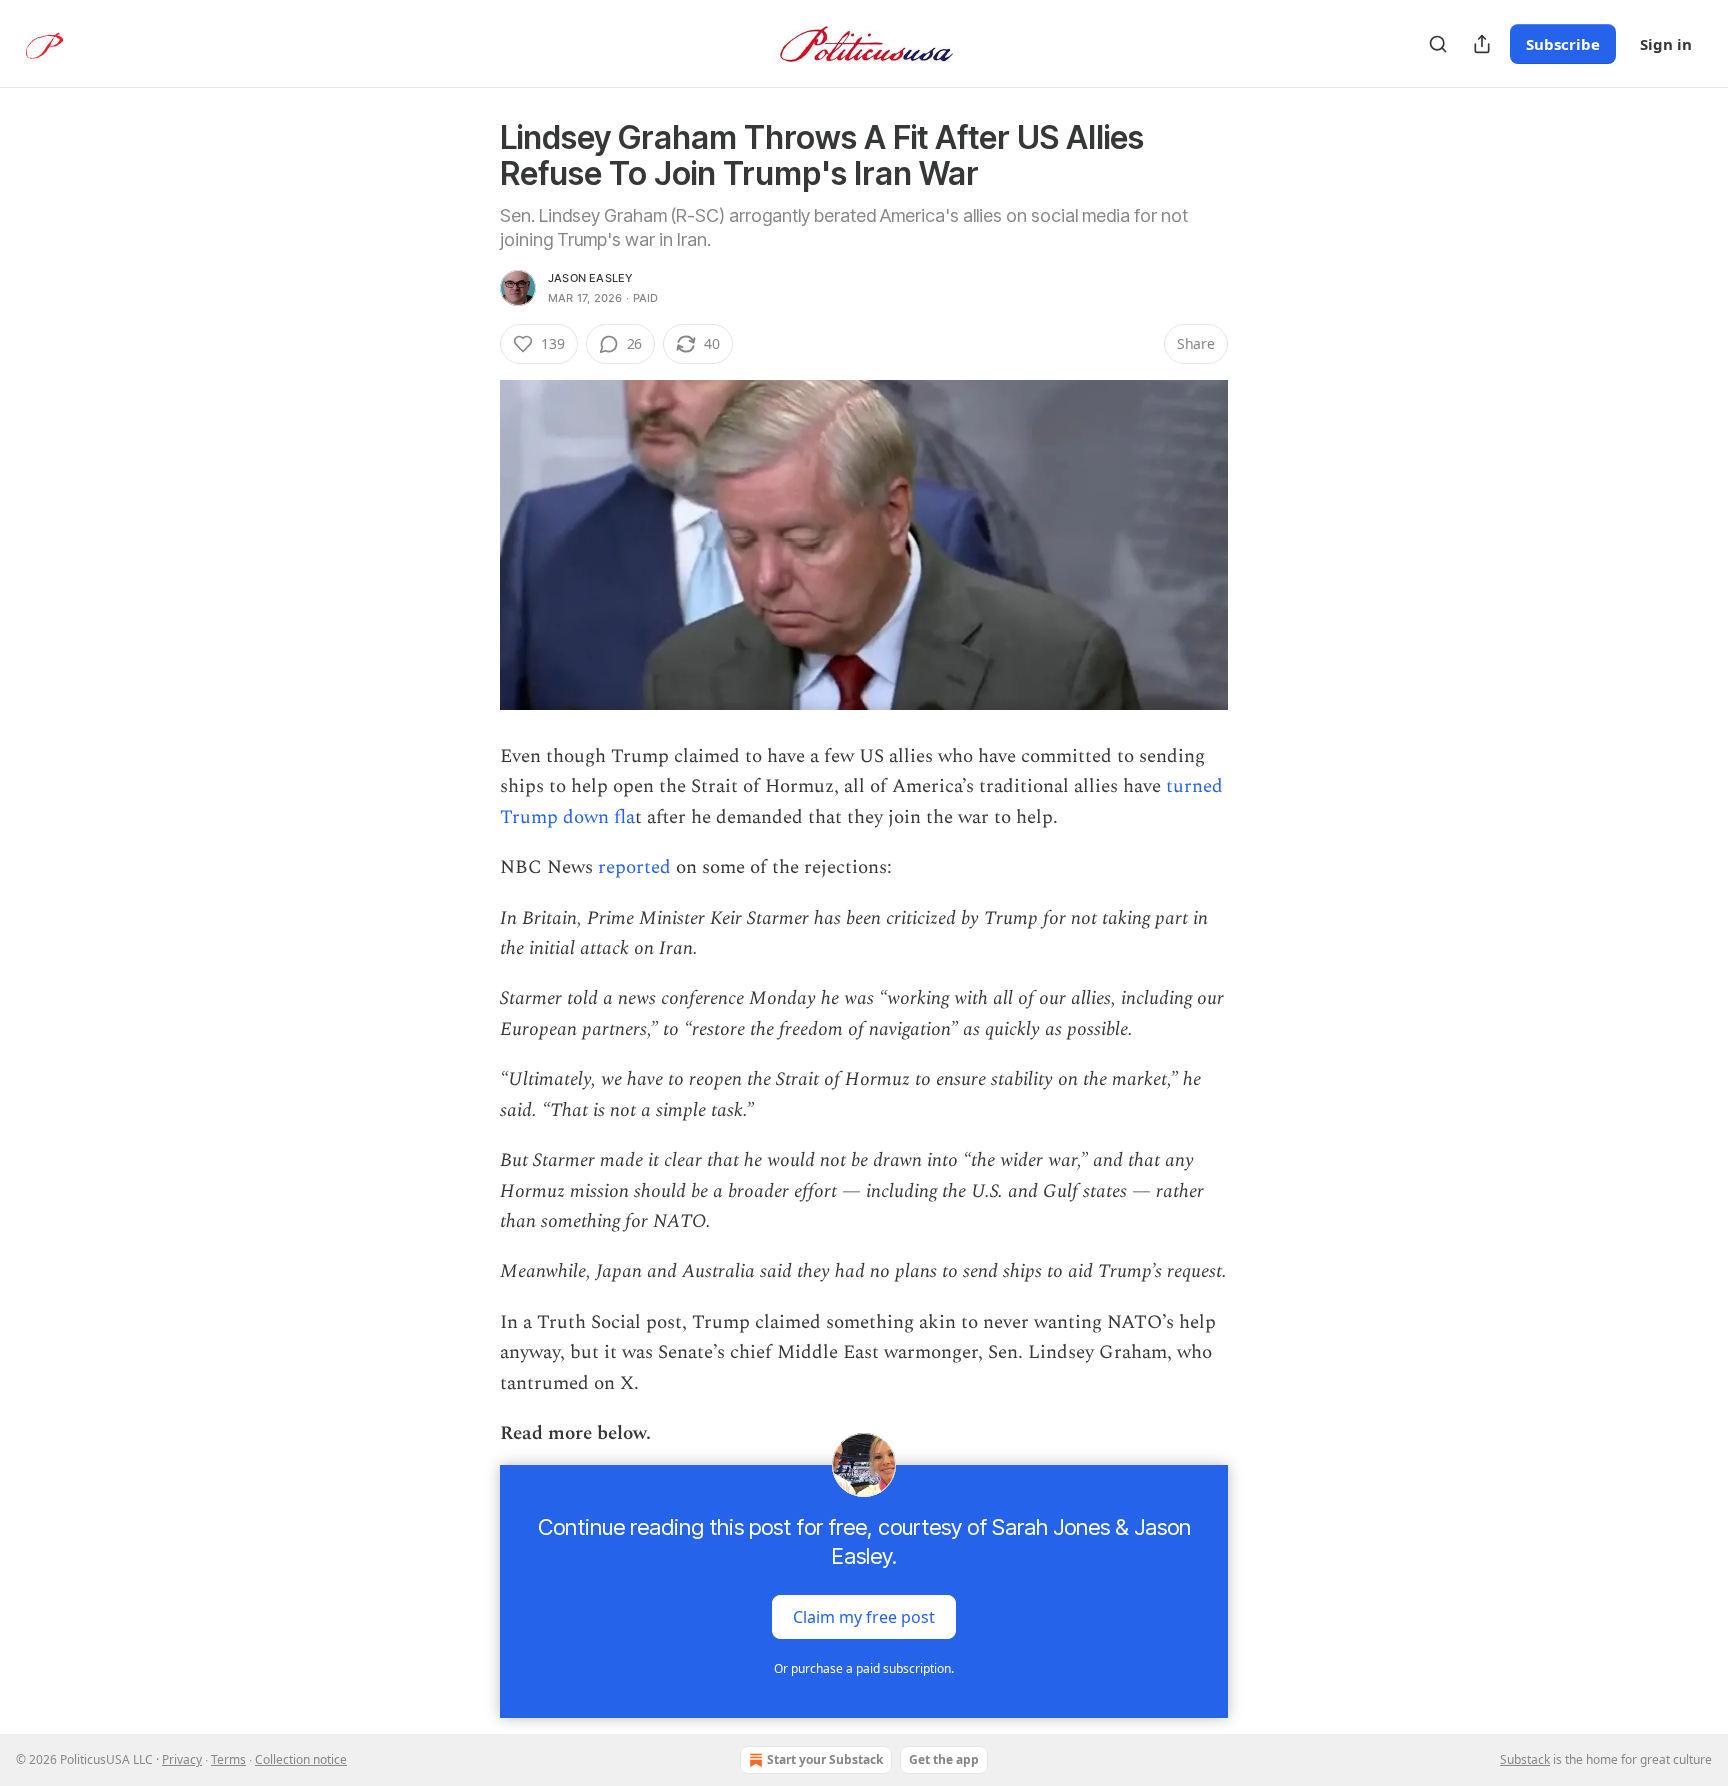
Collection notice (301, 1759)
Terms (228, 1759)
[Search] (1438, 44)
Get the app (944, 1759)
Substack (1525, 1759)
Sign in (1666, 44)
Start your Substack (825, 1759)
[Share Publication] (1482, 44)
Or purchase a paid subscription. (864, 1668)
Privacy (182, 1759)
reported (632, 867)
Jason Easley (590, 278)
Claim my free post (864, 1617)
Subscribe (1563, 44)
